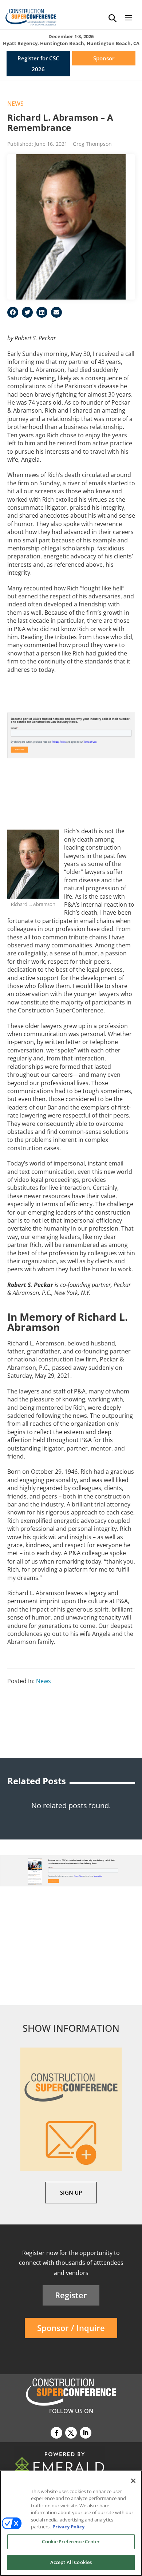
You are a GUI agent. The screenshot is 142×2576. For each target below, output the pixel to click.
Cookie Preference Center (71, 2541)
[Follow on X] (71, 2433)
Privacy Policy (68, 2527)
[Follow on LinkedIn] (86, 2433)
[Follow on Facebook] (56, 2433)
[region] (71, 2523)
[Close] (133, 2481)
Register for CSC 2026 (38, 64)
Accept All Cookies (71, 2562)
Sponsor (104, 58)
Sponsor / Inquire (71, 2328)
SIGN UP (71, 2192)
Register (71, 2295)
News (15, 104)
